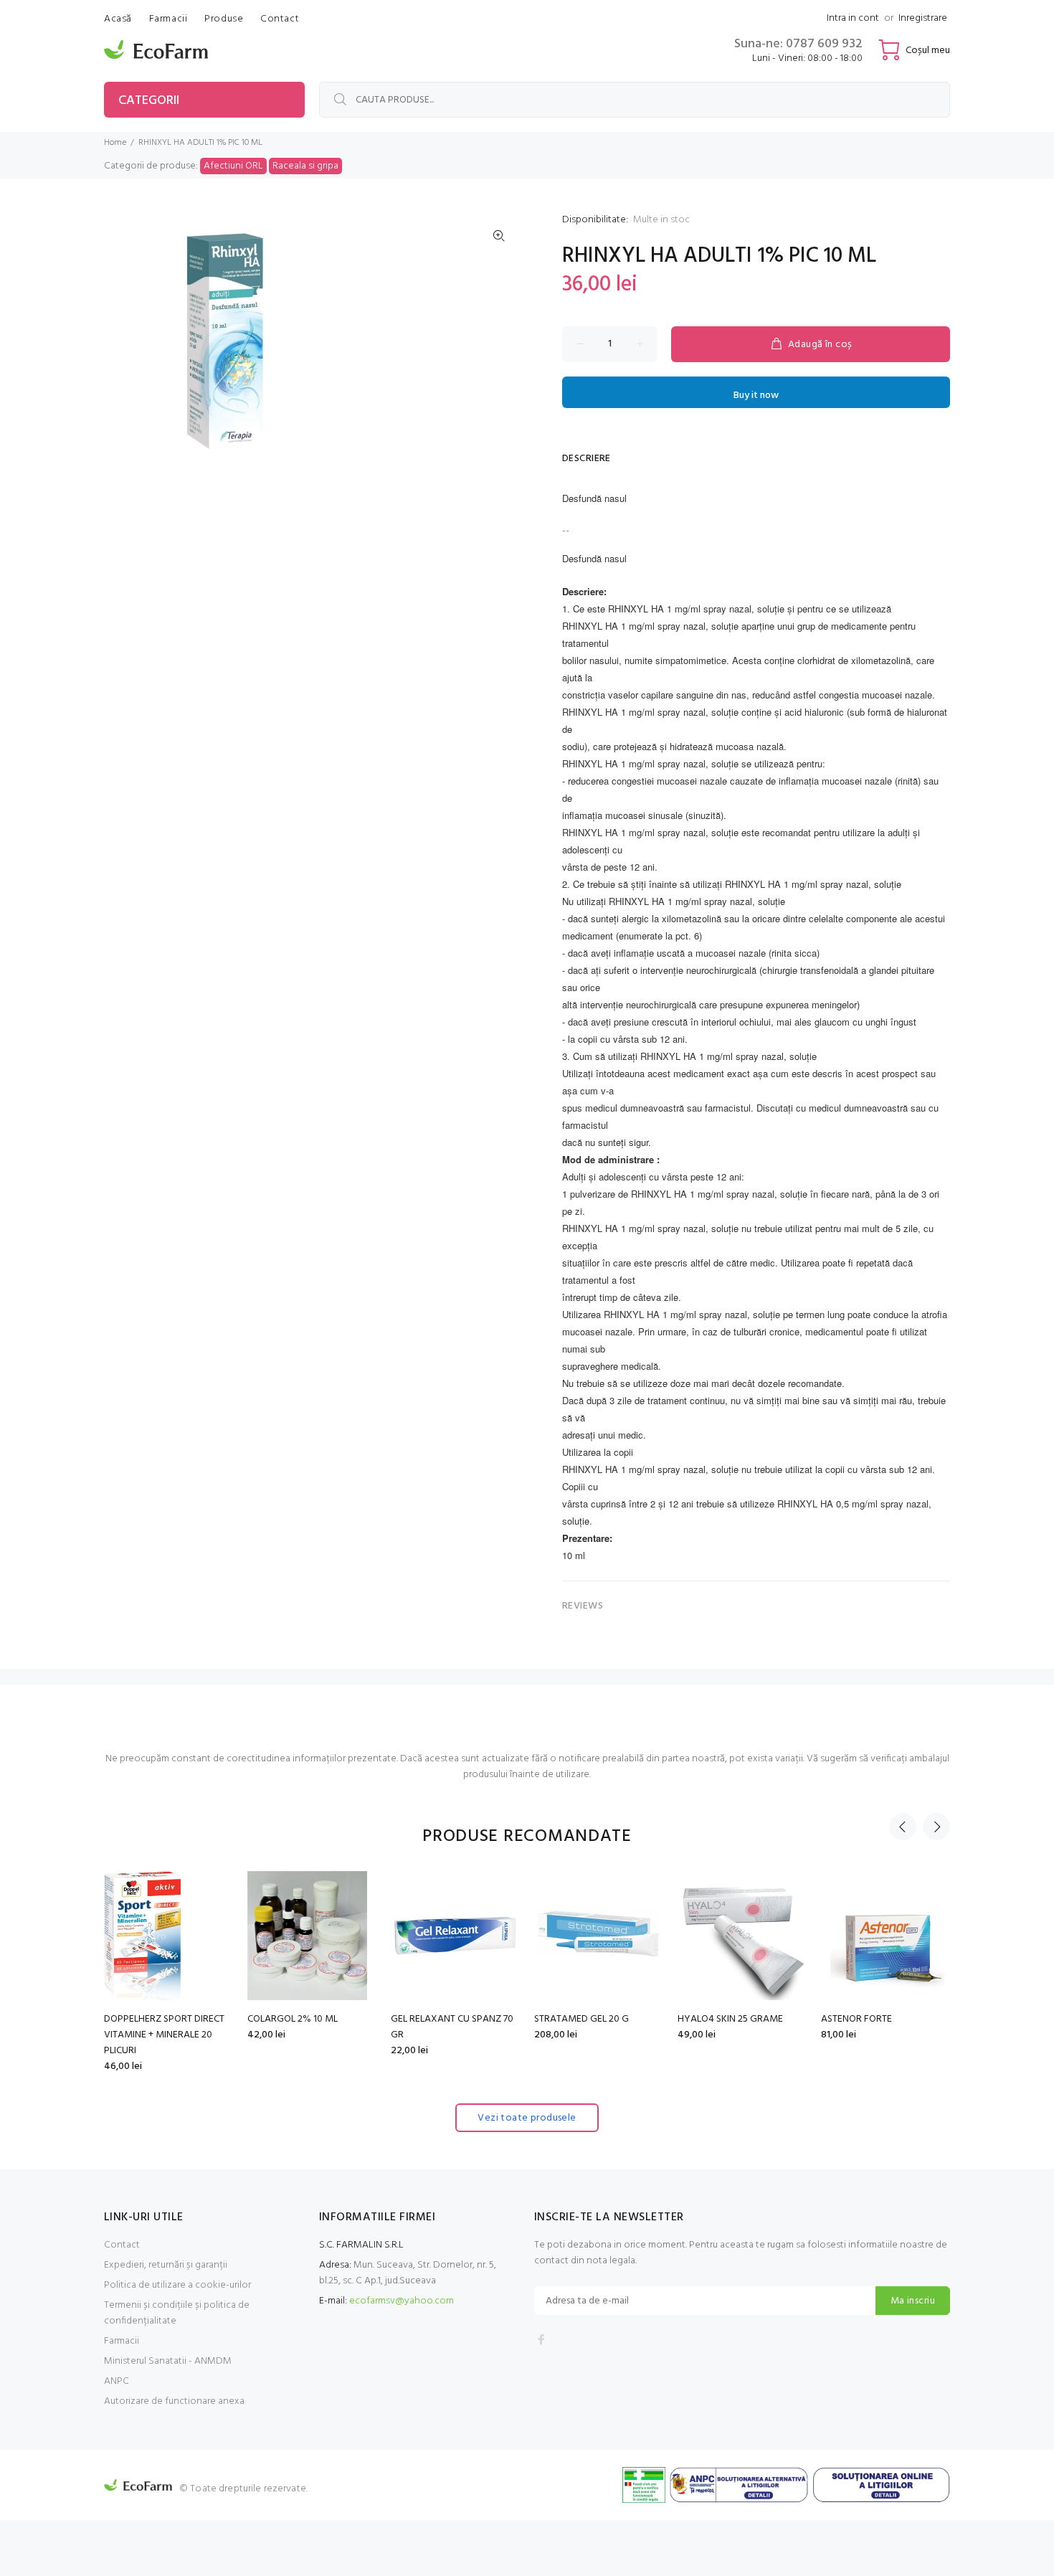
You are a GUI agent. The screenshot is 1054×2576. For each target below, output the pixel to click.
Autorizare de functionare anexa (174, 2401)
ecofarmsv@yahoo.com (402, 2301)
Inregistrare (923, 18)
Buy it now (756, 396)
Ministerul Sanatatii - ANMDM (168, 2361)
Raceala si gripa (305, 166)
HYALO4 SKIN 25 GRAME (300, 2019)
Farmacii (122, 2341)
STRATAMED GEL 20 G (151, 2019)
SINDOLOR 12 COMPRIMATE (880, 2019)
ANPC (117, 2381)
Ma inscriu (913, 2301)
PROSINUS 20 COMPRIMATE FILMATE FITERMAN (594, 2027)
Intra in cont (853, 18)
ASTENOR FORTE (426, 2019)
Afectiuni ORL (233, 166)
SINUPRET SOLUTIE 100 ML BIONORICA (733, 2027)
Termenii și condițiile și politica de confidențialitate (177, 2313)
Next (936, 1827)
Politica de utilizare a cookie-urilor (177, 2285)
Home (115, 143)
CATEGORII (149, 101)
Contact (122, 2245)
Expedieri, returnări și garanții (166, 2265)
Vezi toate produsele (527, 2118)
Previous (903, 1827)
